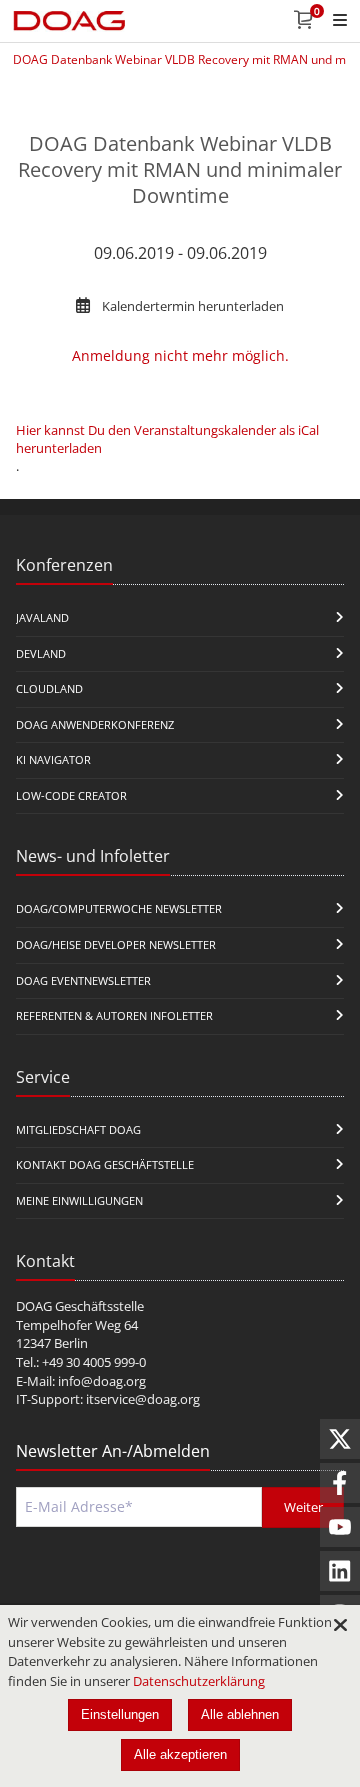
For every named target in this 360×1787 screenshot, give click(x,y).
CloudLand (49, 688)
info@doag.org (102, 1381)
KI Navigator (53, 759)
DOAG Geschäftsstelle (80, 1306)
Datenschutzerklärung (199, 1681)
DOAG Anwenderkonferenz (95, 724)
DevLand (41, 653)
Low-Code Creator (71, 795)
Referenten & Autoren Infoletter (114, 1015)
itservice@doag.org (143, 1399)
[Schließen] (340, 1625)
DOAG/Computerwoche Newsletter (119, 908)
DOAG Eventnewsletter (83, 980)
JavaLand (42, 617)
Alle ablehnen (240, 1714)
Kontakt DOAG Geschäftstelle (105, 1164)
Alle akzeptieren (180, 1754)
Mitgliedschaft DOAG (78, 1129)
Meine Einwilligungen (79, 1200)
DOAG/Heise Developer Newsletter (116, 944)
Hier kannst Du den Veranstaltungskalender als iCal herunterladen (167, 439)
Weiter (303, 1507)
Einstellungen (120, 1714)
